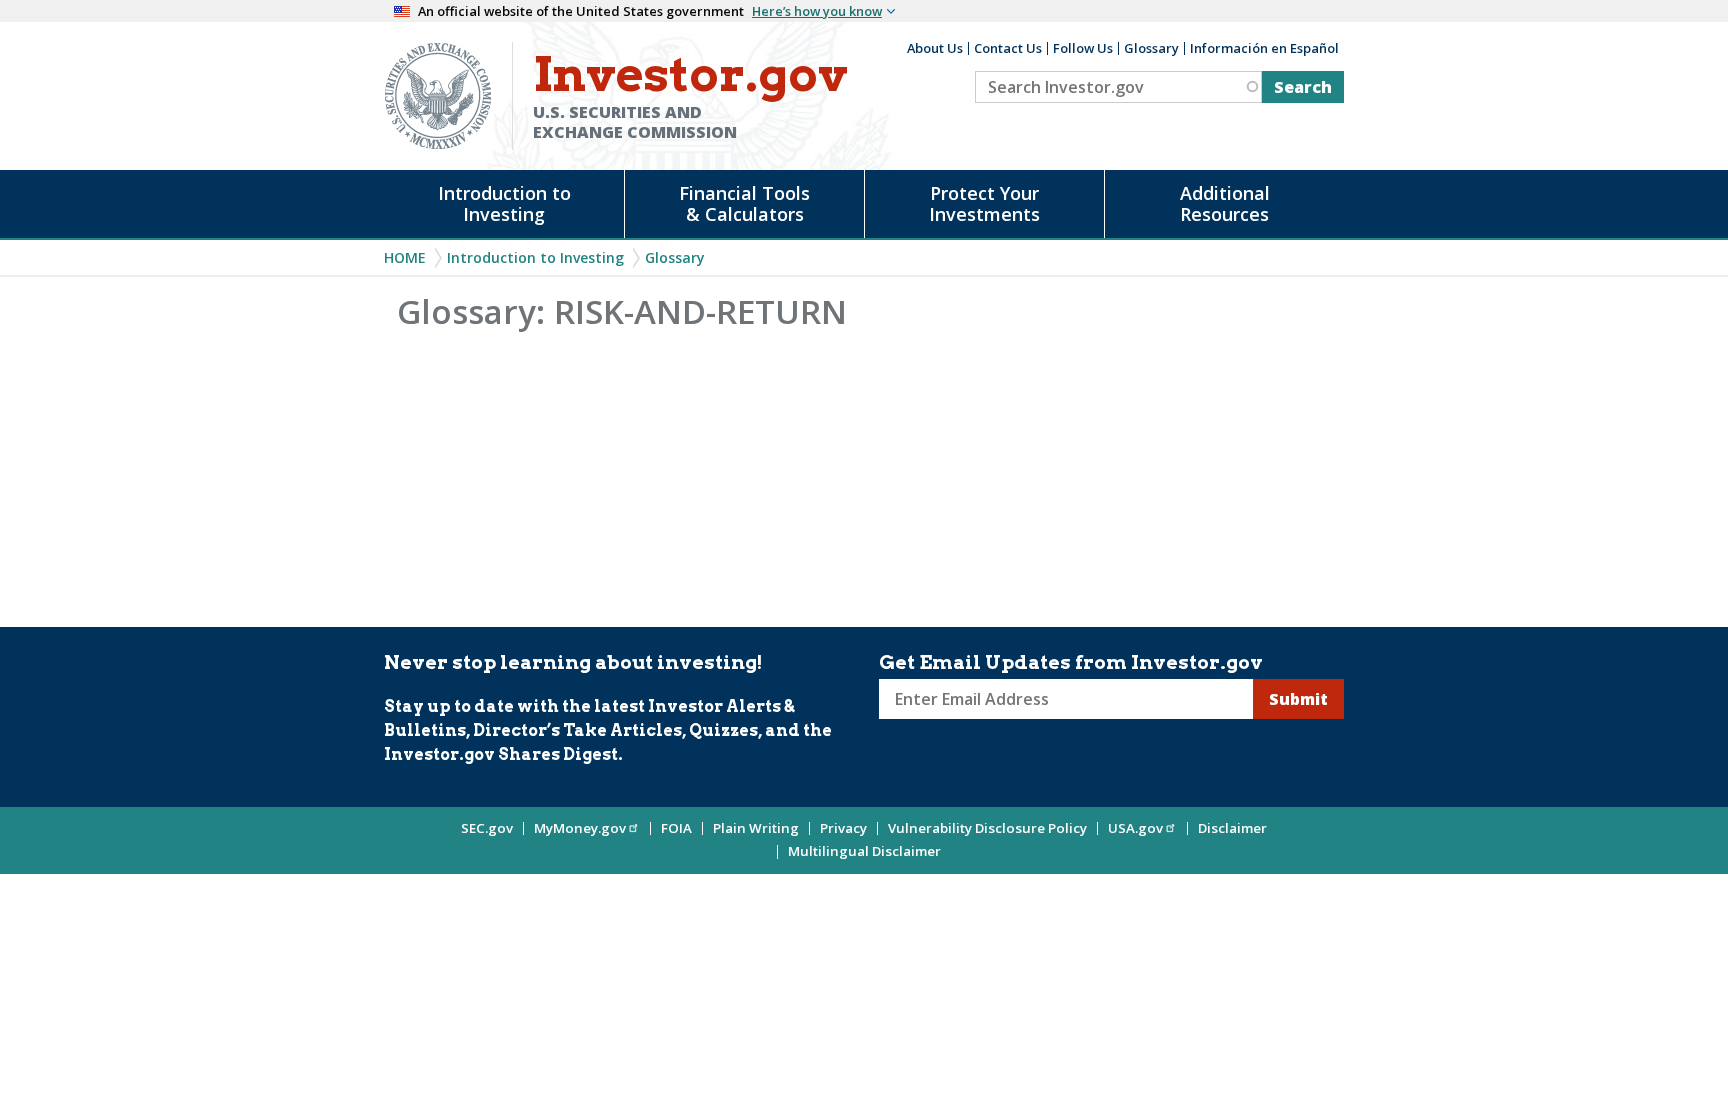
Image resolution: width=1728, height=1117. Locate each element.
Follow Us (1083, 48)
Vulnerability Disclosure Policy (987, 828)
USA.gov (1135, 828)
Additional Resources (1225, 203)
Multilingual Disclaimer (864, 851)
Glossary (1151, 48)
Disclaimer (1232, 828)
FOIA (676, 828)
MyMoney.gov (580, 828)
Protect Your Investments (984, 203)
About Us (935, 48)
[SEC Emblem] (438, 94)
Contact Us (1008, 48)
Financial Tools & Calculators (744, 203)
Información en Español (1264, 48)
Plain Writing (756, 828)
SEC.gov (487, 828)
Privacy (843, 828)
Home (405, 257)
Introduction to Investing (504, 203)
